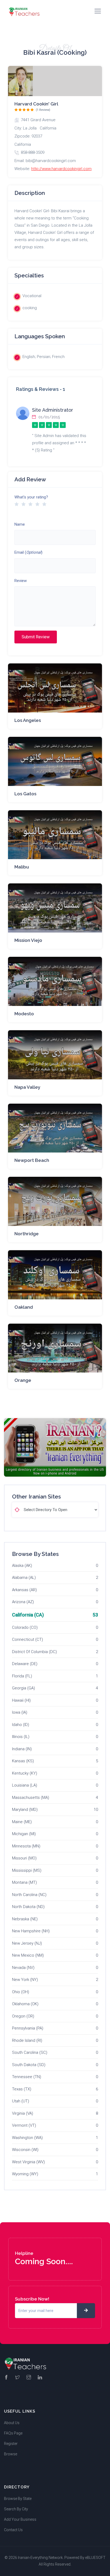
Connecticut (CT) (27, 1639)
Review (21, 581)
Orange (23, 1380)
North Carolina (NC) (29, 1895)
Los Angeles (28, 720)
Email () (28, 552)
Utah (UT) (21, 2101)
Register (11, 2444)
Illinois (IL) (21, 1737)
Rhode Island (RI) (27, 2040)
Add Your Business (20, 2519)
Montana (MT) (24, 1882)
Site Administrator (53, 410)
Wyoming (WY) (25, 2174)
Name (20, 524)
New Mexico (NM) (28, 1955)
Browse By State (18, 2499)
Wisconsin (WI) (25, 2150)
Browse (11, 2454)
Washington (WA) (27, 2138)
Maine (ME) (22, 1822)
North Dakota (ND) (28, 1907)
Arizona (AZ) (23, 1602)
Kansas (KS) (23, 1761)
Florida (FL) (22, 1676)
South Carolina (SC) (30, 2052)
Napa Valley (27, 1087)
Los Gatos (25, 794)
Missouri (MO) (24, 1858)
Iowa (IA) (20, 1712)
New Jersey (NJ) (27, 1943)
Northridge (27, 1234)
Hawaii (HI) (21, 1700)
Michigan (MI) (24, 1834)
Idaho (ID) (21, 1725)
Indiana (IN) (22, 1749)
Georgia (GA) (23, 1688)
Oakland (24, 1307)
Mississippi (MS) (27, 1870)
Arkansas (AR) (24, 1590)
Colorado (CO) (25, 1627)
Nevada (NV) (23, 1968)
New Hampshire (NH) (31, 1931)
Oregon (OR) (23, 2016)
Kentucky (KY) (25, 1773)
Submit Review (36, 637)
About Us (12, 2423)
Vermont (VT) (24, 2125)
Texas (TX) (22, 2089)
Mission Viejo (28, 940)
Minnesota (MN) (26, 1846)
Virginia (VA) (23, 2113)
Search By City (16, 2509)
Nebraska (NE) (25, 1919)
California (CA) (28, 1615)
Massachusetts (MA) (31, 1798)
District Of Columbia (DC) (34, 1652)
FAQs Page (13, 2433)
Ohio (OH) (21, 1992)
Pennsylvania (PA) (28, 2028)
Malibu (22, 867)
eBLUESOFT (95, 2558)
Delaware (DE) (25, 1664)
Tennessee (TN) (27, 2077)
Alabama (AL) (24, 1578)
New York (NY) (25, 1980)
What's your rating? (31, 497)
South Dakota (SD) (29, 2065)
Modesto (24, 1014)
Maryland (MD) (25, 1810)
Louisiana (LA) (25, 1785)
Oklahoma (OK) (25, 2004)
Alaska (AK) (22, 1566)
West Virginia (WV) (28, 2162)
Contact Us (13, 2530)
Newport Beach (32, 1160)
